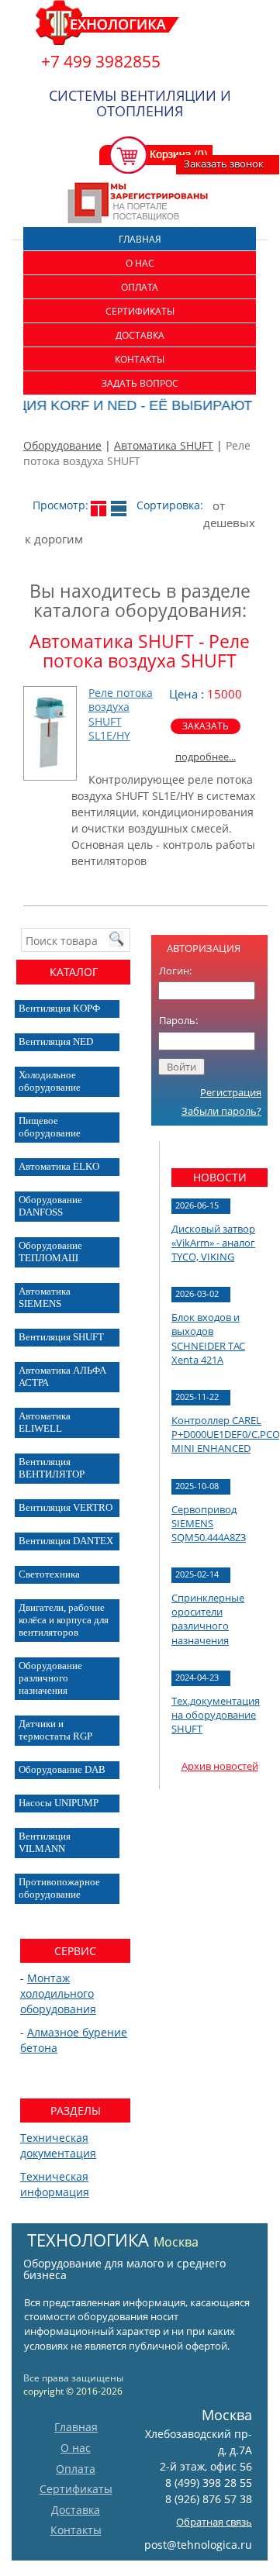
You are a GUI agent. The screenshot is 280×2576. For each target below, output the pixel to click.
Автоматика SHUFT (164, 445)
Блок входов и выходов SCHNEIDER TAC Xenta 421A (208, 1338)
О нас (140, 263)
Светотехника (49, 1574)
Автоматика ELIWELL (45, 1422)
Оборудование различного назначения (50, 1678)
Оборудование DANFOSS (50, 1206)
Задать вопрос (140, 383)
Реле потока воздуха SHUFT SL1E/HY (121, 714)
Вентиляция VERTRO (66, 1507)
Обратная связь (214, 2522)
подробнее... (206, 757)
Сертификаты (140, 311)
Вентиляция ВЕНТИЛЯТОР (52, 1468)
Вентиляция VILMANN (45, 1842)
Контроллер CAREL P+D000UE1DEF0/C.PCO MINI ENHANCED (226, 1434)
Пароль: (178, 1020)
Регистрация (231, 1092)
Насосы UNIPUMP (59, 1803)
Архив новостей (220, 1766)
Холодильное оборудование (50, 1081)
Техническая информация (55, 2184)
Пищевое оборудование (50, 1127)
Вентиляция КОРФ (59, 1008)
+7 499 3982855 (101, 61)
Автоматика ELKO (59, 1166)
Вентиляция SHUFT (61, 1337)
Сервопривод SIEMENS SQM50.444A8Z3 (209, 1523)
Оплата (140, 287)
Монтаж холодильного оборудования (58, 1993)
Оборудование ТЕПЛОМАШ (50, 1252)
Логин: (175, 971)
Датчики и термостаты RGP (55, 1730)
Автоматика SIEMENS (45, 1297)
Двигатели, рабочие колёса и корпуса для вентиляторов (64, 1620)
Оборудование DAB (62, 1769)
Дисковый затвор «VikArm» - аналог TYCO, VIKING (213, 1243)
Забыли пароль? (221, 1111)
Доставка (140, 335)
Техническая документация (58, 2145)
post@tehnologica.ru (198, 2545)
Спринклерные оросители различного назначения (208, 1619)
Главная (140, 239)
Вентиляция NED (56, 1041)
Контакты (140, 359)
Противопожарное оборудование (59, 1888)
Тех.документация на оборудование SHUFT (216, 1715)
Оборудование (62, 445)
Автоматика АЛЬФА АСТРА (62, 1376)
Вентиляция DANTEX (66, 1541)
